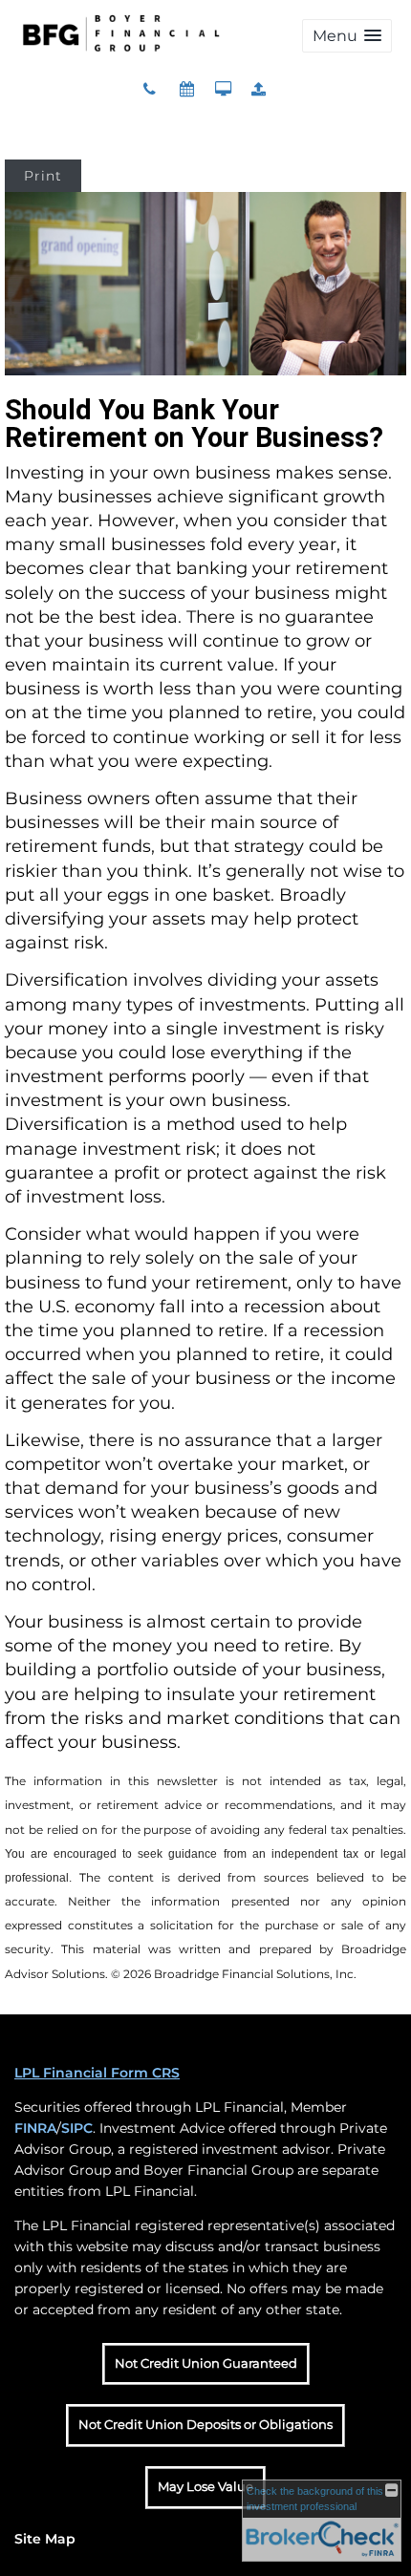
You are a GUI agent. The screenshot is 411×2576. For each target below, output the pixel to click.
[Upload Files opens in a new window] (259, 89)
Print (43, 176)
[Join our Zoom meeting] (223, 89)
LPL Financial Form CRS (97, 2073)
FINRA (35, 2128)
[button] (347, 36)
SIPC (77, 2128)
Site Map (45, 2539)
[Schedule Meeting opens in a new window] (189, 89)
